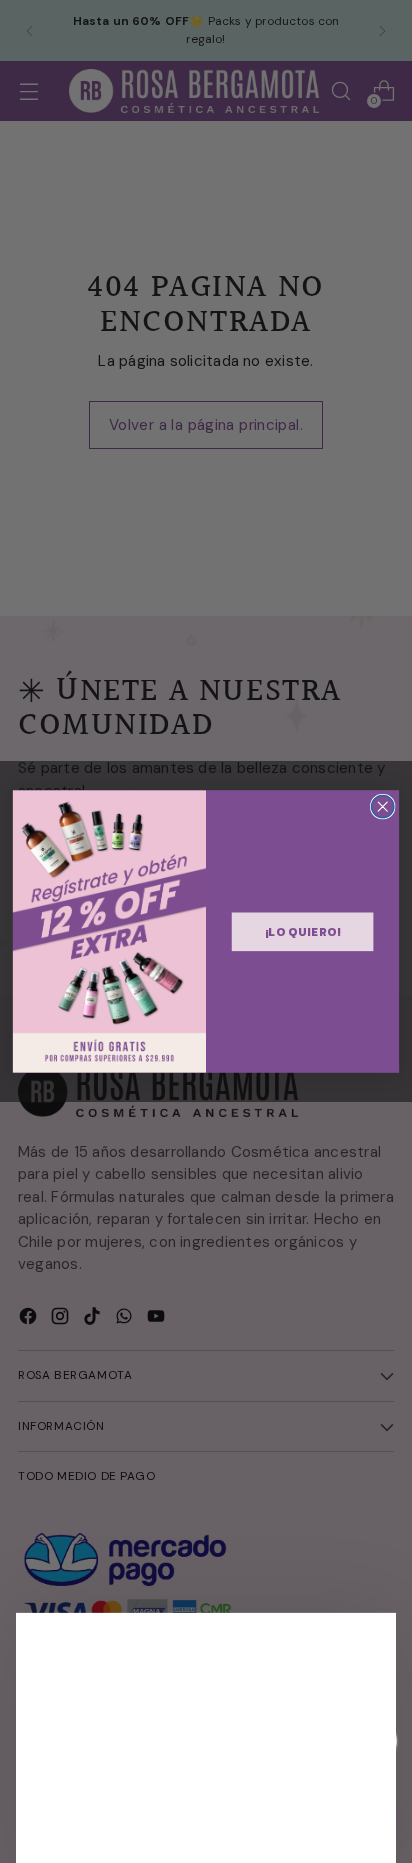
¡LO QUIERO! (303, 930)
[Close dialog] (382, 806)
